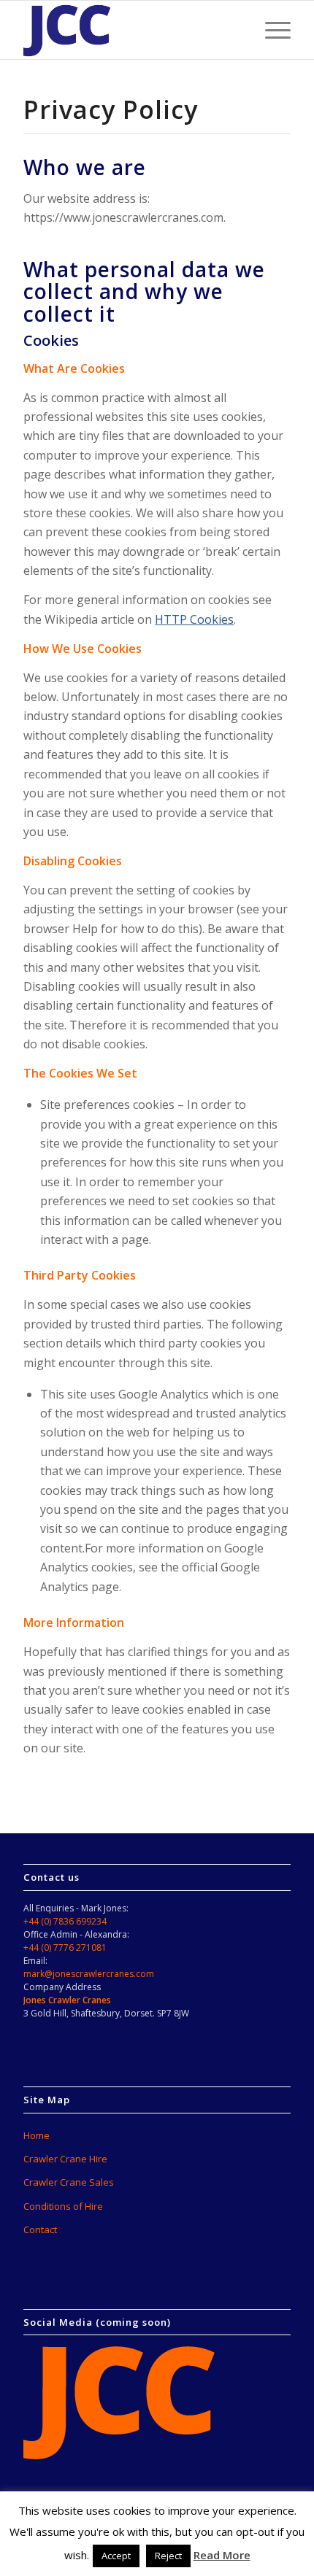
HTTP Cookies (194, 619)
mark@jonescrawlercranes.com (89, 1974)
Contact (40, 2229)
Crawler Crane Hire (65, 2159)
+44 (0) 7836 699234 (65, 1921)
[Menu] (271, 30)
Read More (222, 2555)
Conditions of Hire (63, 2206)
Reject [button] (168, 2556)
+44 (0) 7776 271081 (65, 1948)
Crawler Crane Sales (69, 2182)
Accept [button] (116, 2556)
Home (37, 2135)
